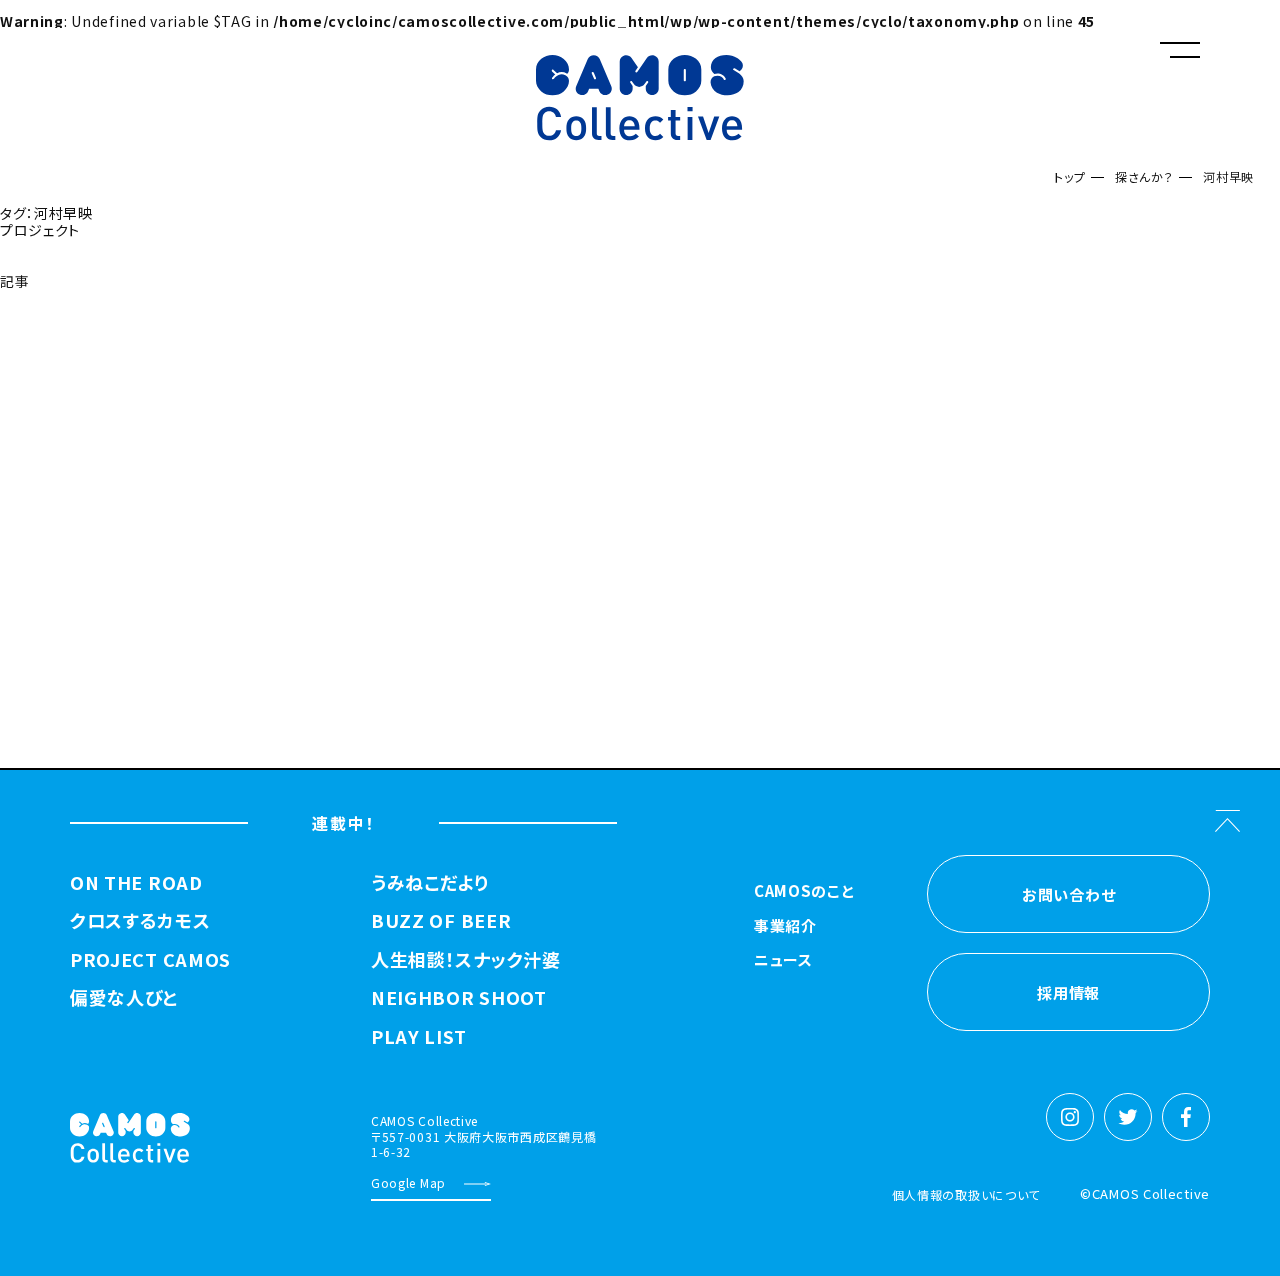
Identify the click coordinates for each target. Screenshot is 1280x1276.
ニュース (783, 961)
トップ (1069, 176)
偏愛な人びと (124, 998)
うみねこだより (430, 883)
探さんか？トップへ (65, 331)
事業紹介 (785, 927)
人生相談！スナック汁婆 (466, 960)
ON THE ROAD (136, 883)
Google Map (408, 1182)
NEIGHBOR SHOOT (459, 998)
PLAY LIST (418, 1037)
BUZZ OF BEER (441, 921)
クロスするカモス (140, 921)
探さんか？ (1144, 176)
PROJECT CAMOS (150, 960)
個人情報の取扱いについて (966, 1194)
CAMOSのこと (804, 892)
